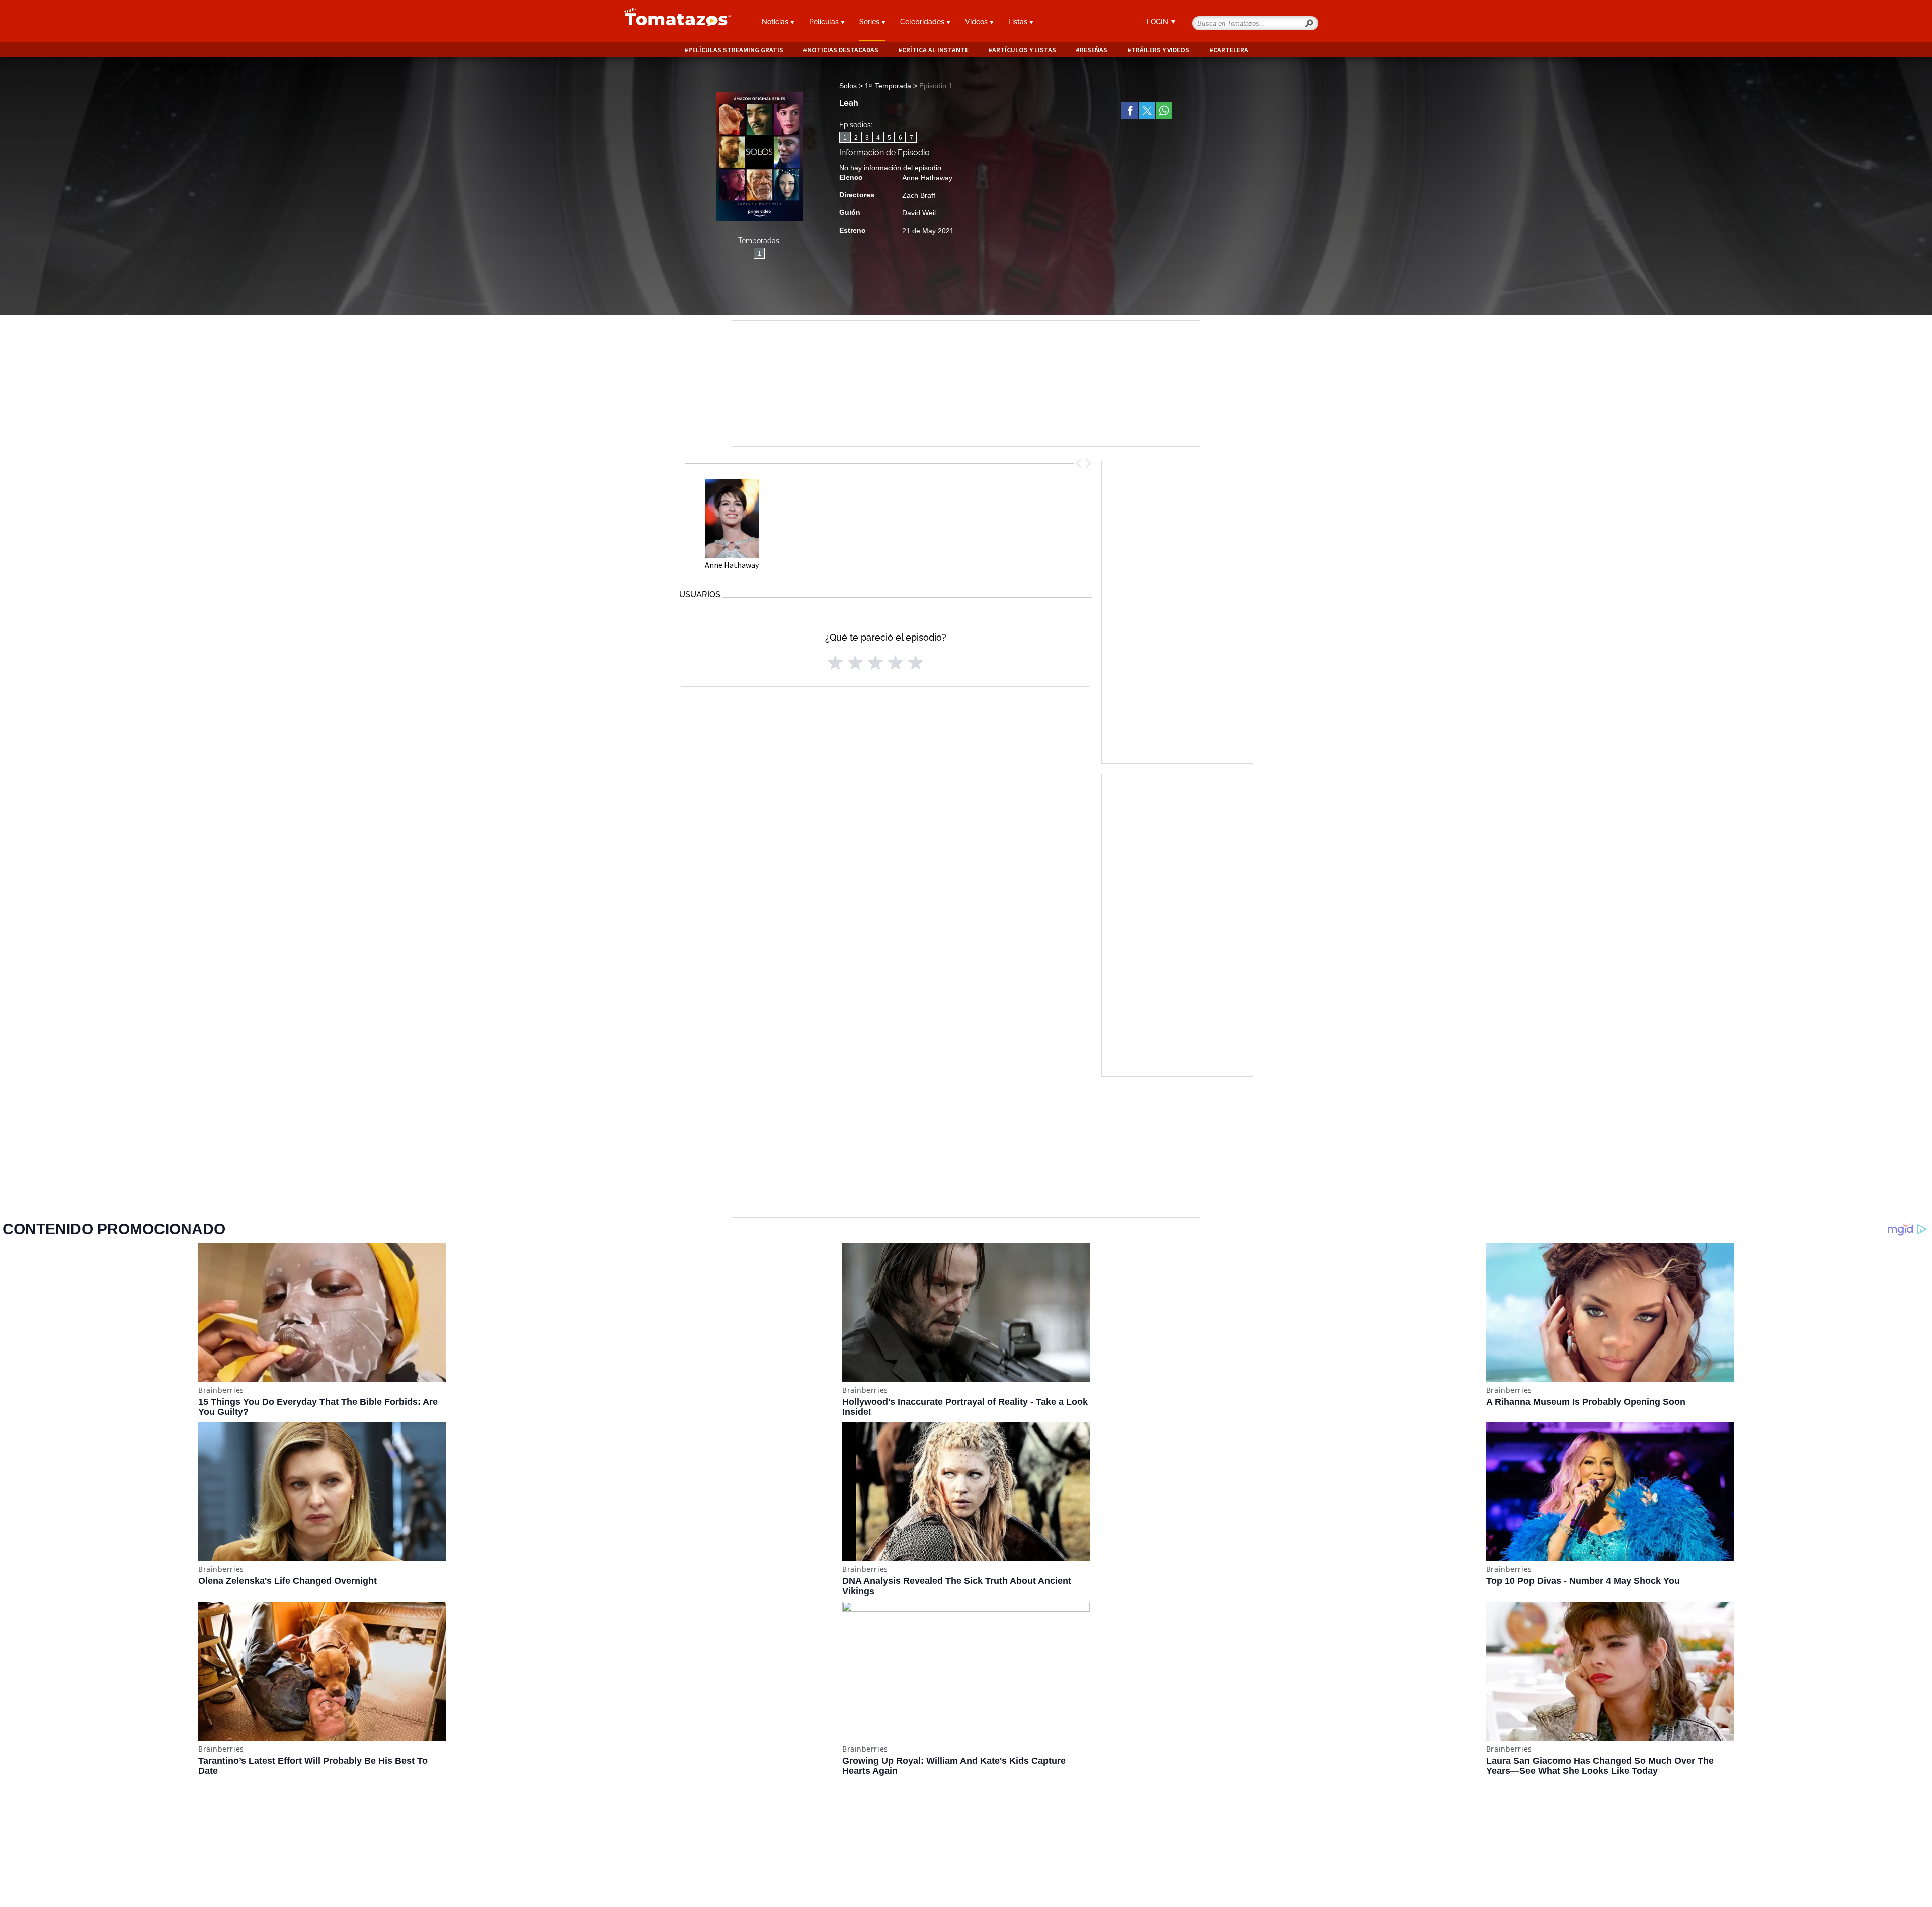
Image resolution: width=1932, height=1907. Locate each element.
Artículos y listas (1024, 50)
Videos (977, 22)
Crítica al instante (935, 50)
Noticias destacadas (843, 50)
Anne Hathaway (927, 178)
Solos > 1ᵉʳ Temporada (876, 86)
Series (870, 22)
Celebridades (923, 22)
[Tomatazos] (674, 22)
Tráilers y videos (1160, 50)
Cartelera (1231, 50)
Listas (1019, 22)
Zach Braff (919, 195)
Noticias (776, 22)
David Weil (919, 213)
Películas (825, 22)
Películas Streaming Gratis (736, 50)
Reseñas (1094, 50)
